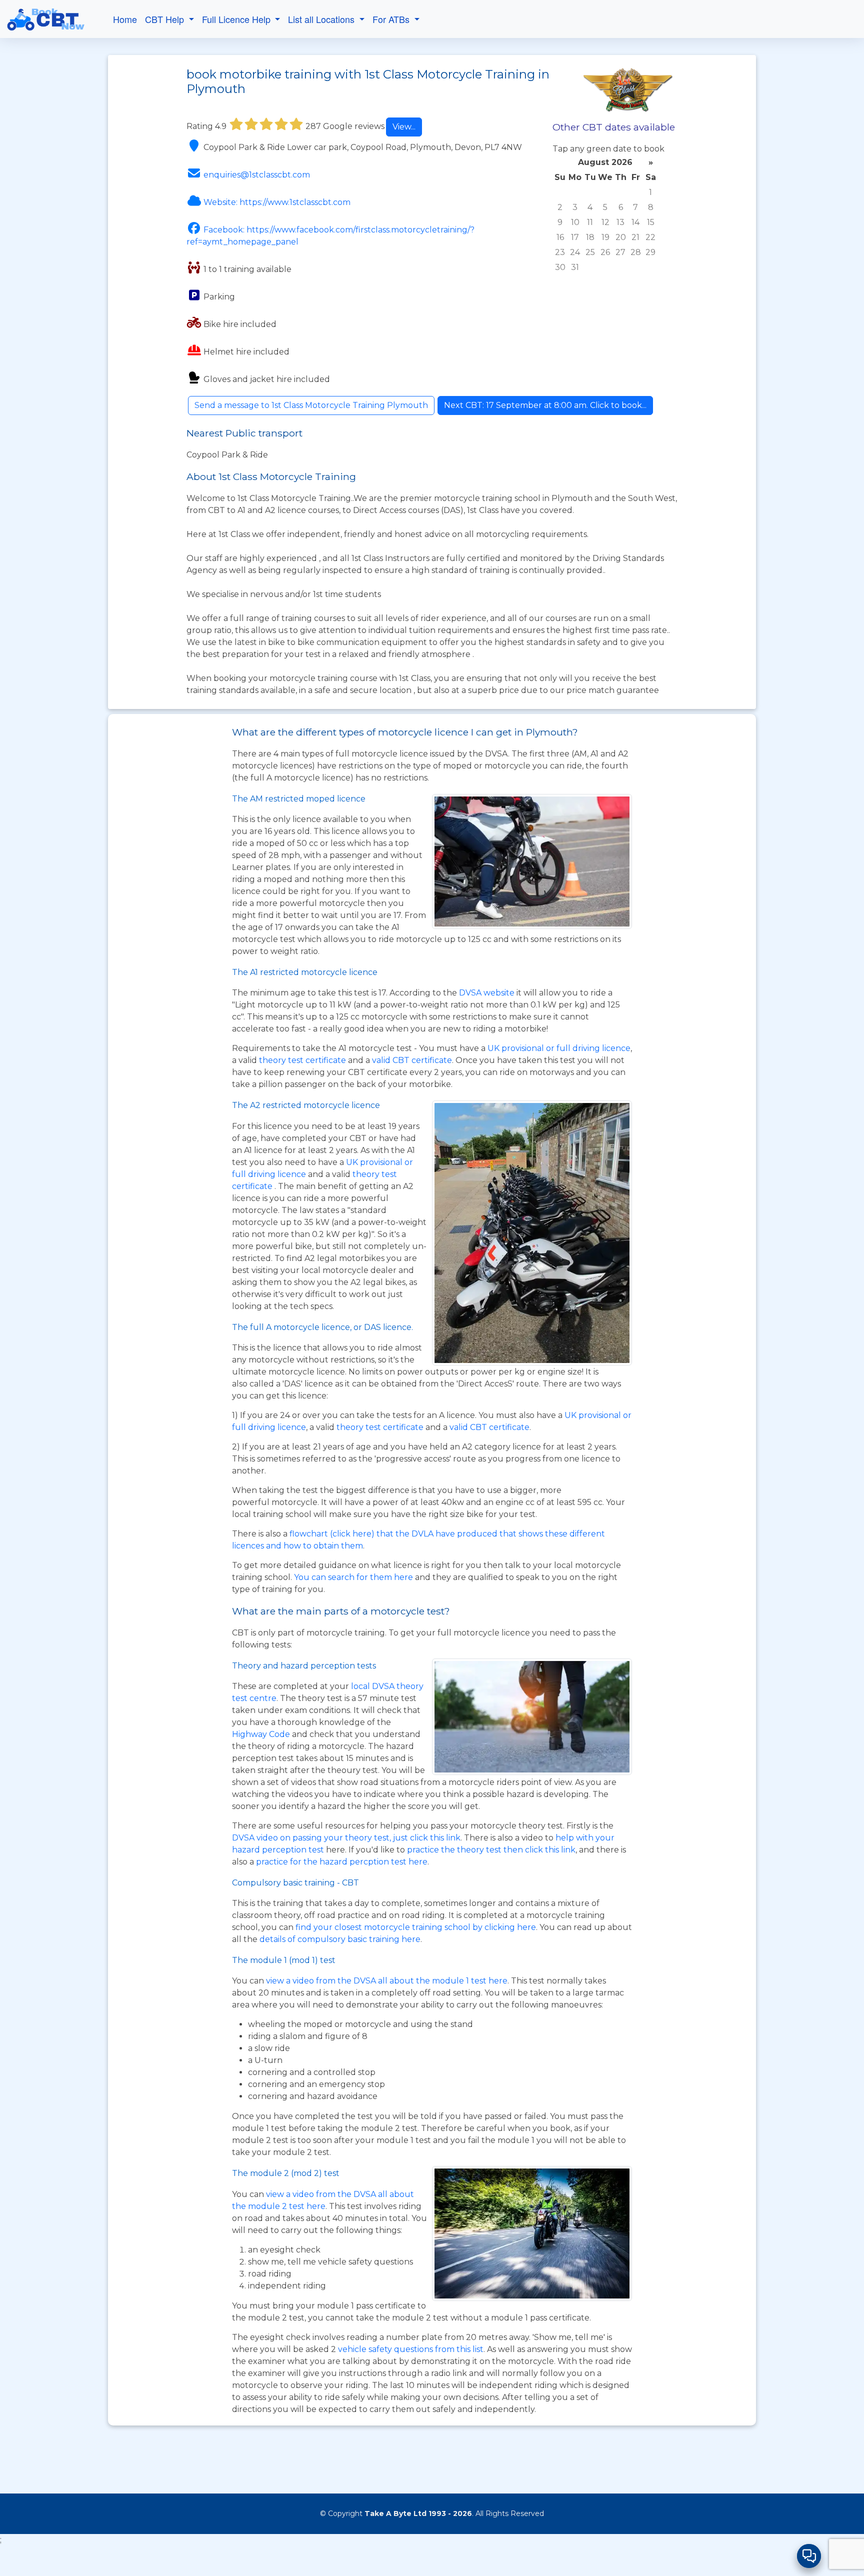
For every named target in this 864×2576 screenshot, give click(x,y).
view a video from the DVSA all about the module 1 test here (387, 1981)
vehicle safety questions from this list (411, 2349)
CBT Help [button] (166, 19)
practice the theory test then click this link (491, 1850)
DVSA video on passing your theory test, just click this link (346, 1838)
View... (404, 127)
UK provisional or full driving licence (559, 1048)
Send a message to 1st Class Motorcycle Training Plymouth (311, 405)
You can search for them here (354, 1577)
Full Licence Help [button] (237, 19)
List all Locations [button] (322, 19)
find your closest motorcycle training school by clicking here (416, 1927)
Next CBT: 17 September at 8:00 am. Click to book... (545, 405)
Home (125, 19)
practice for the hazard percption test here (342, 1862)
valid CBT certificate (412, 1060)
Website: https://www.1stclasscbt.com (277, 202)
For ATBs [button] (392, 19)
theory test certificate (303, 1060)
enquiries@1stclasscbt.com (257, 175)
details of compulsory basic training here (340, 1939)
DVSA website (488, 993)
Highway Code (261, 1734)
